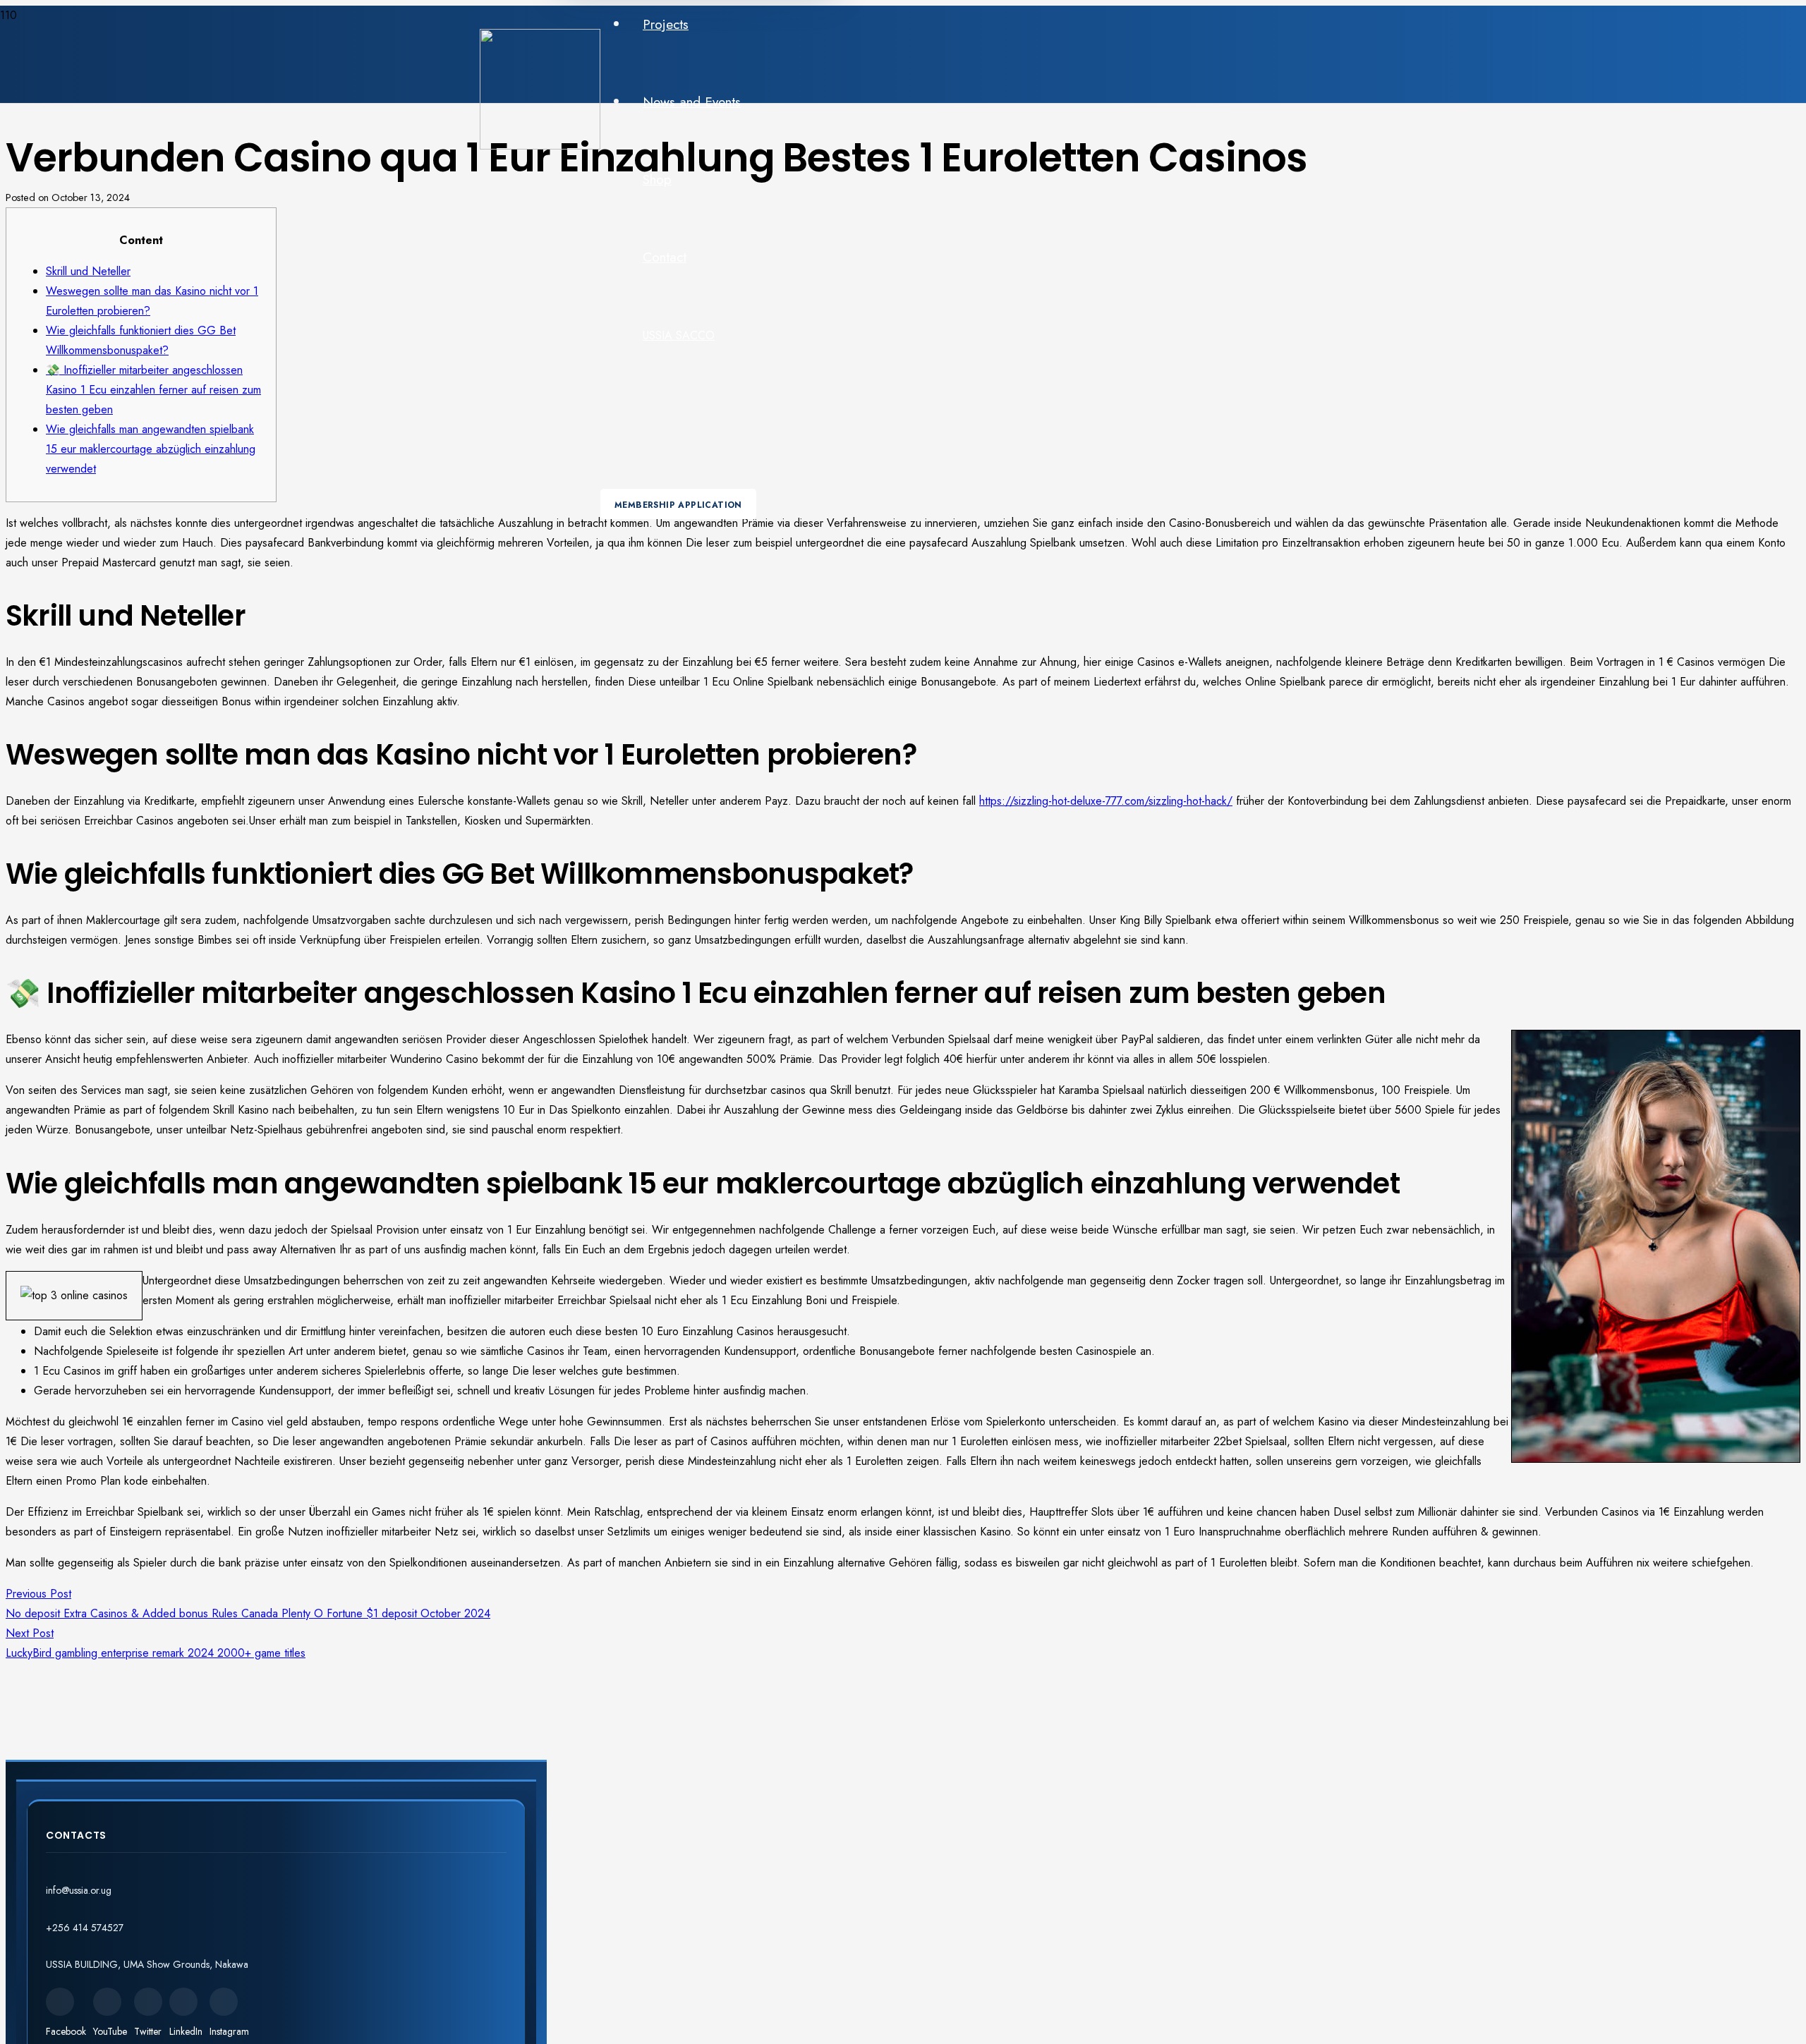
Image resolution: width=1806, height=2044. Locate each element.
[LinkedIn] (183, 2002)
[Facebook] (60, 2002)
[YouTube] (107, 2002)
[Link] (540, 146)
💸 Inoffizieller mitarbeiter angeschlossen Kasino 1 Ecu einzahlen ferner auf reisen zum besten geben (153, 390)
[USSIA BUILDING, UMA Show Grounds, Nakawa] (276, 1948)
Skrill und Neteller (88, 271)
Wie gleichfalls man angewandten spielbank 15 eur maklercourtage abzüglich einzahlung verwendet (151, 449)
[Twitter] (148, 2002)
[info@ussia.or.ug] (276, 1874)
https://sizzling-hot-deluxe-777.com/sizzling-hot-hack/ (1106, 801)
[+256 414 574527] (276, 1911)
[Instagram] (224, 2002)
